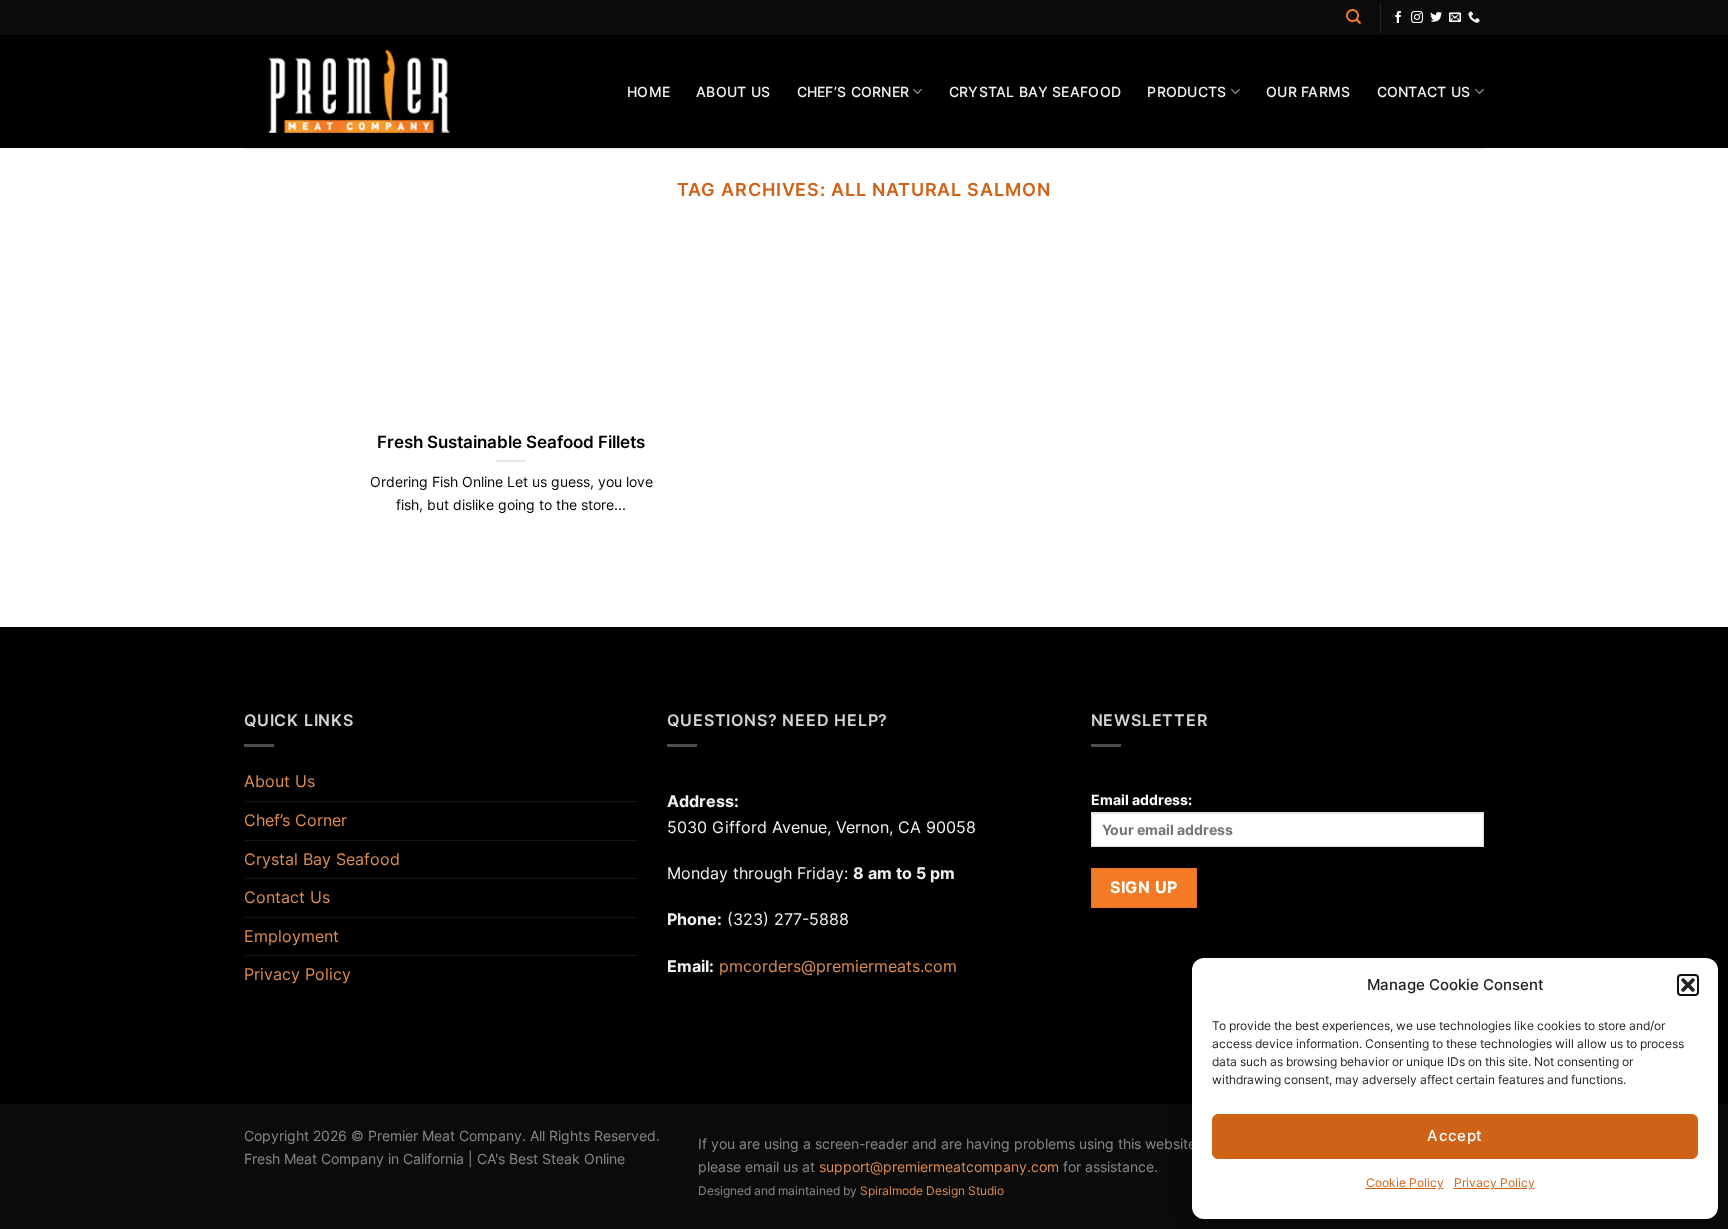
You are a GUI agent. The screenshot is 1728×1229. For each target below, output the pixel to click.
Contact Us (1424, 91)
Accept (1455, 1135)
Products (1186, 91)
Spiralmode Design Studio (932, 1190)
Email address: (1141, 799)
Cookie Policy (1405, 1182)
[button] (1688, 985)
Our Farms (1308, 91)
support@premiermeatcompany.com (939, 1166)
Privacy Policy (1494, 1182)
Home (648, 91)
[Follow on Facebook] (1398, 18)
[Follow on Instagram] (1417, 18)
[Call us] (1474, 18)
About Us (733, 91)
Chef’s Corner (853, 91)
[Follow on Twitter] (1436, 18)
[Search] (1353, 17)
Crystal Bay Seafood (1035, 91)
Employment (291, 936)
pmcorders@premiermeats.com (838, 966)
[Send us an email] (1455, 18)
